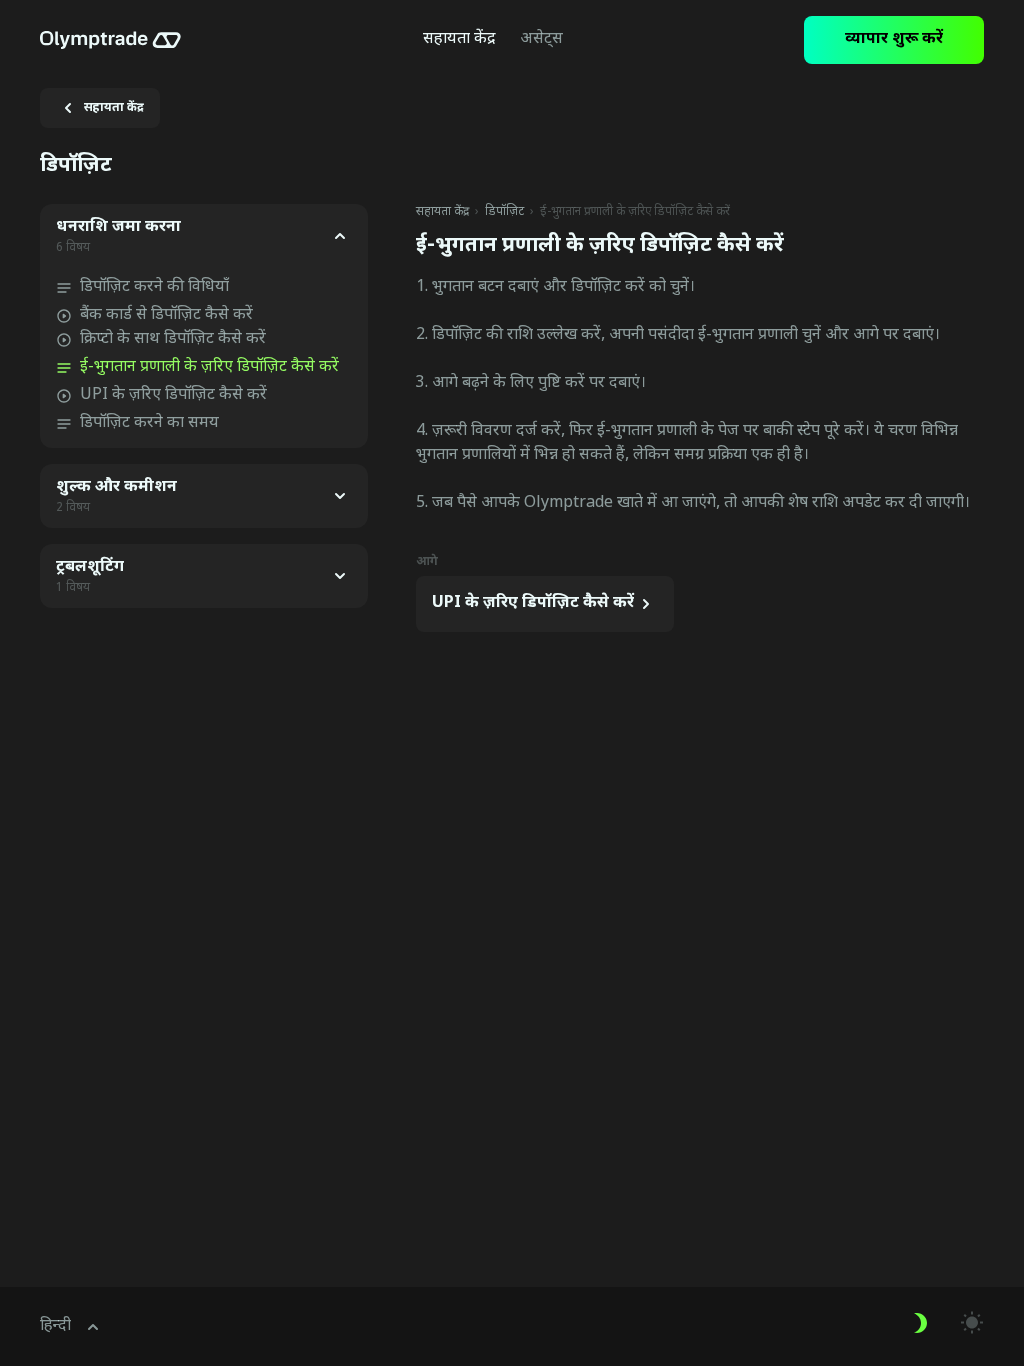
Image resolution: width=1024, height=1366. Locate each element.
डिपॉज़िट (504, 212)
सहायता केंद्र (442, 212)
